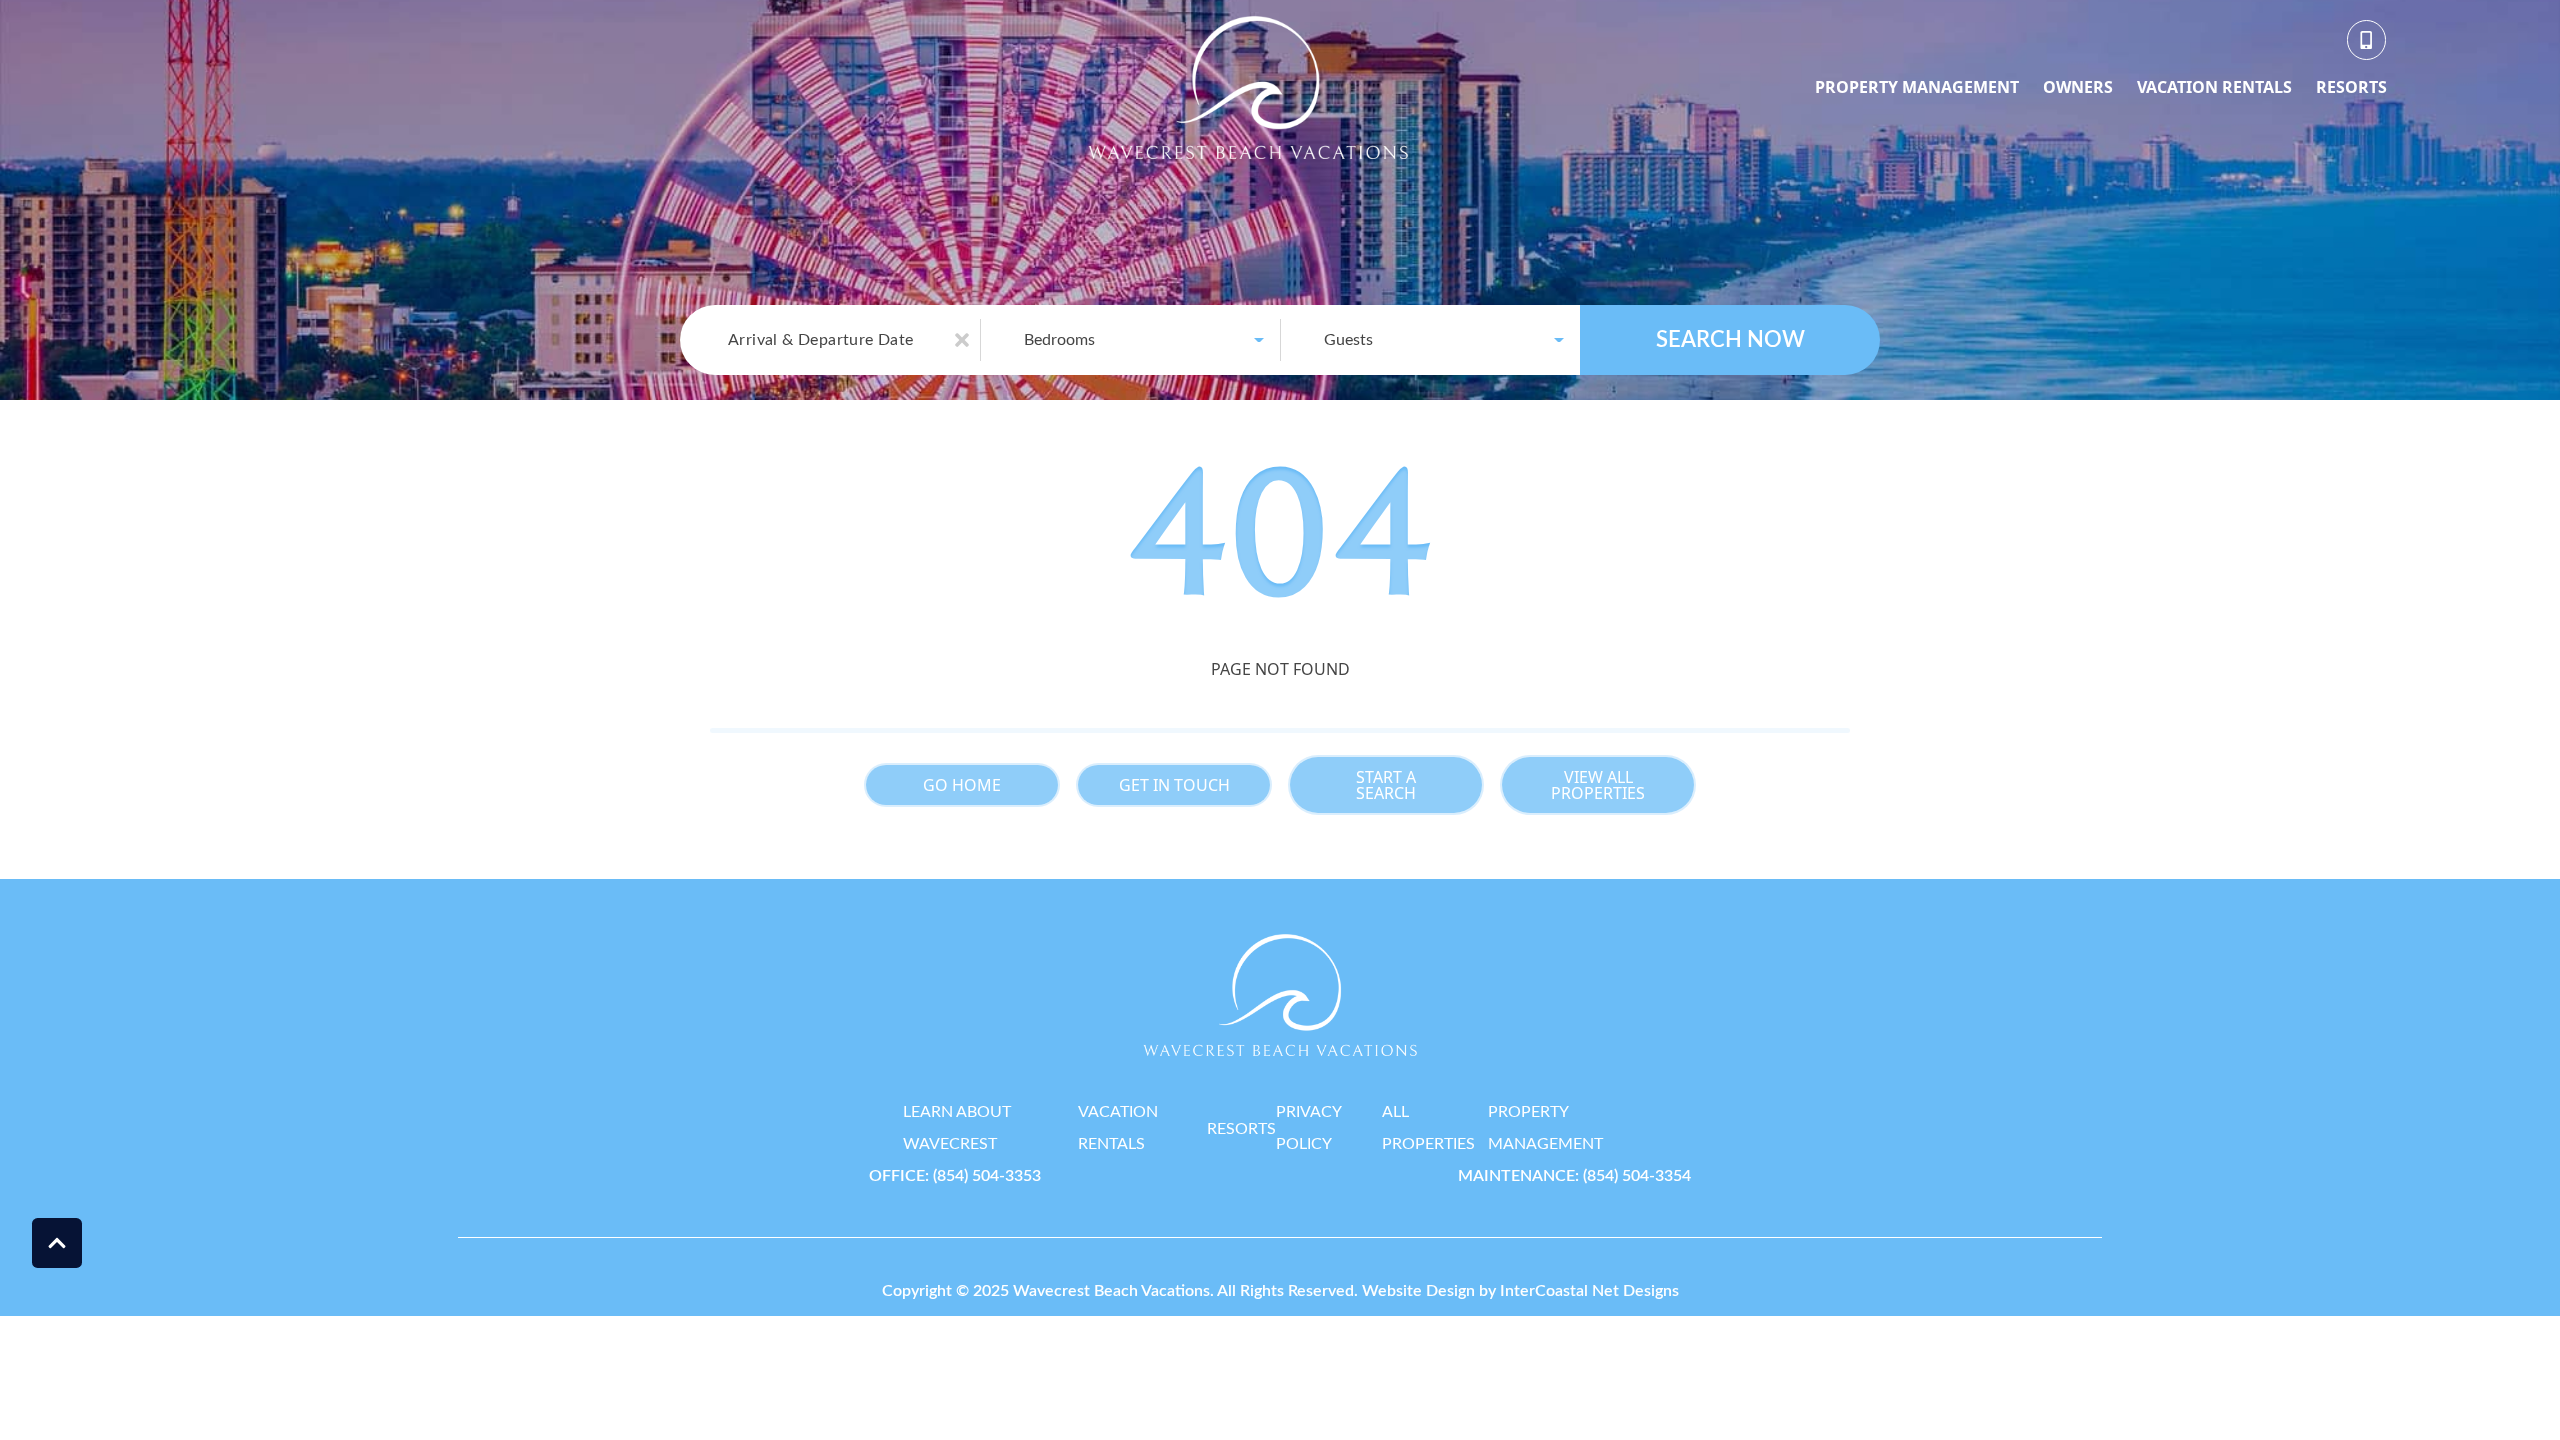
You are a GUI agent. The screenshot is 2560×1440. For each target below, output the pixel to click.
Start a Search (1386, 785)
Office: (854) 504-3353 (955, 1176)
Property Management (1917, 87)
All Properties (1428, 1128)
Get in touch (1174, 785)
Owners (2078, 87)
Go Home (962, 785)
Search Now (1730, 340)
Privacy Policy (1308, 1128)
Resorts (2351, 87)
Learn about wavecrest (957, 1128)
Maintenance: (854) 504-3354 (1574, 1176)
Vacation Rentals (2214, 87)
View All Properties (1598, 785)
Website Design (1418, 1291)
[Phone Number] (2367, 40)
